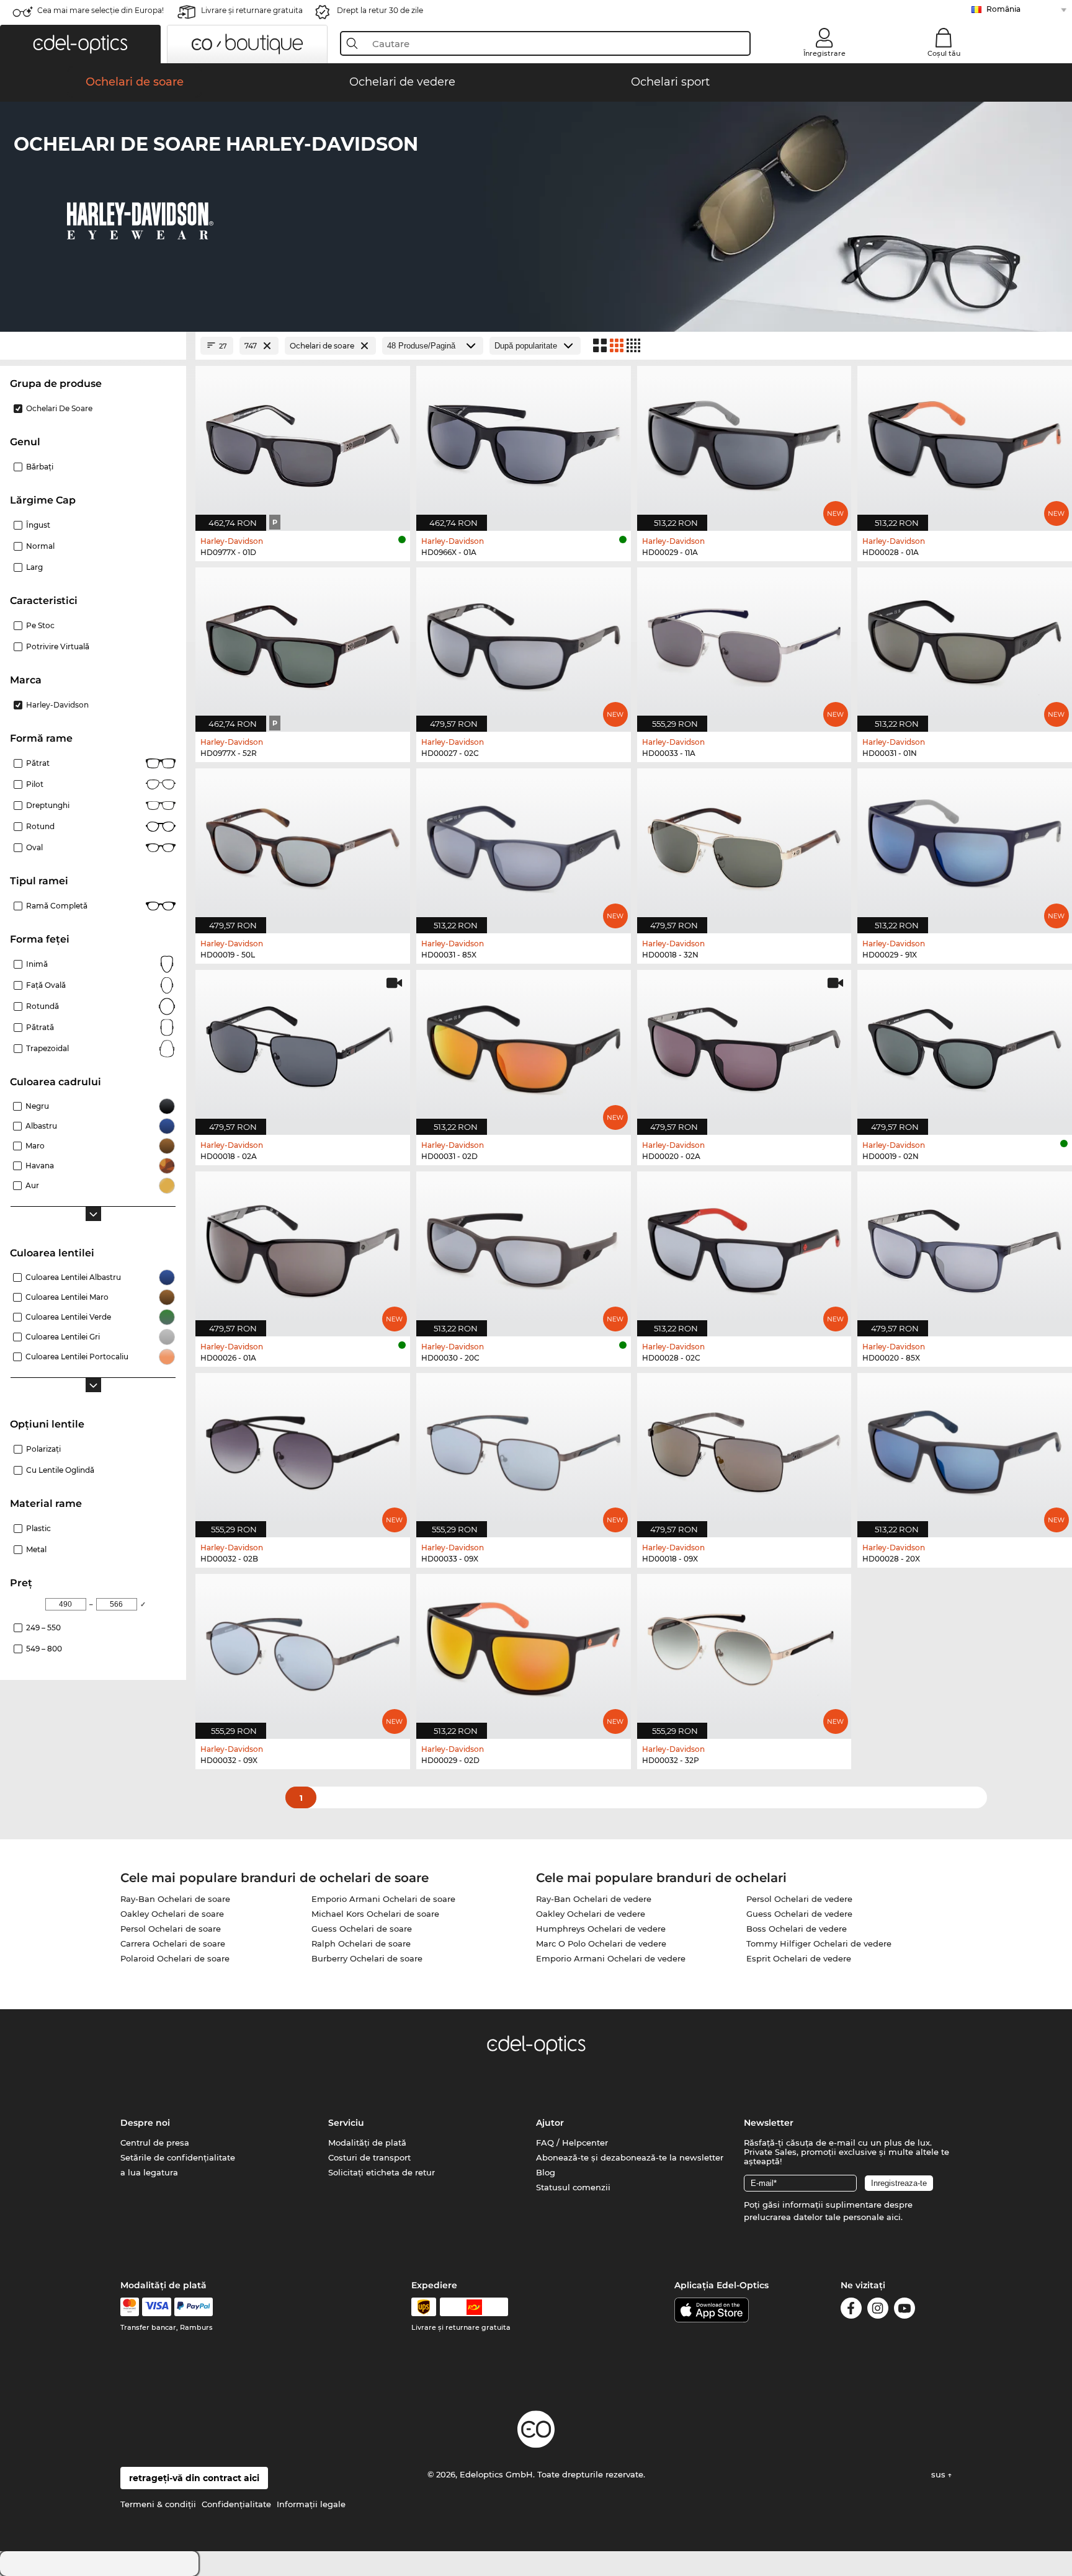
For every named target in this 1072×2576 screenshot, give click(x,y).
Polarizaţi (43, 1449)
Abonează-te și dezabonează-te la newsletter (630, 2157)
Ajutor (550, 2123)
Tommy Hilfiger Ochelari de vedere (819, 1943)
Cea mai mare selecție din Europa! (100, 10)
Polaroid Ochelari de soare (175, 1958)
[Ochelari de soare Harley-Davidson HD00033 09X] (524, 1449)
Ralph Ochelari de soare (361, 1943)
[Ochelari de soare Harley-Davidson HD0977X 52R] (303, 643)
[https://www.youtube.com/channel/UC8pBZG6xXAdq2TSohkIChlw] (904, 2310)
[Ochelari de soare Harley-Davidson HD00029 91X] (965, 844)
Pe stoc (40, 625)
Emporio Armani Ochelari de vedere (611, 1958)
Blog (546, 2172)
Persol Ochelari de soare (171, 1929)
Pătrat (38, 763)
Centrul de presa (155, 2143)
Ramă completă (57, 906)
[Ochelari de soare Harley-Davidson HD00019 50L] (303, 844)
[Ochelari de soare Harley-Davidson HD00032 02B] (303, 1449)
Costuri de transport (369, 2157)
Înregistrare (824, 53)
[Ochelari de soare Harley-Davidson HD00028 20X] (965, 1449)
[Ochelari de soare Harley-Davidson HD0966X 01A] (524, 442)
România (1003, 9)
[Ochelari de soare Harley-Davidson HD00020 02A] (744, 1046)
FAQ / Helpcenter (572, 2143)
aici (894, 2217)
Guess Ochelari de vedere (799, 1914)
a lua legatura (149, 2172)
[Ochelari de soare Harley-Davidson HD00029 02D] (524, 1650)
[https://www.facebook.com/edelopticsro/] (851, 2310)
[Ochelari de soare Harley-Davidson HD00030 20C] (524, 1247)
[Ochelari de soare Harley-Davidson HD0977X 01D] (303, 442)
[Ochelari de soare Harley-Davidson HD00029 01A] (744, 442)
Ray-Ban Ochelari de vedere (594, 1899)
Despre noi (145, 2123)
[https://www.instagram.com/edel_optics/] (878, 2310)
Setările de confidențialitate (178, 2157)
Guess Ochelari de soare (362, 1929)
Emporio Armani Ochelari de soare (383, 1899)
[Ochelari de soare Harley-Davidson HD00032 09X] (303, 1650)
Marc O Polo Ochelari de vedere (601, 1943)
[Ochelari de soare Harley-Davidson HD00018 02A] (303, 1046)
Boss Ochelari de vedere (797, 1929)
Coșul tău (944, 53)
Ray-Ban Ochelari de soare (175, 1899)
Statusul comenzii (573, 2187)
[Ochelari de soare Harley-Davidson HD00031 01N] (965, 643)
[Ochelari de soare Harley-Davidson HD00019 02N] (965, 1046)
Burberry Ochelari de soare (367, 1958)
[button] (80, 44)
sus (940, 2474)
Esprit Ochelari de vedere (799, 1958)
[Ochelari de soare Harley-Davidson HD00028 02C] (744, 1247)
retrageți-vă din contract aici (194, 2478)
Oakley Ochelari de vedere (591, 1914)
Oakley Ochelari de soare (172, 1914)
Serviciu (346, 2123)
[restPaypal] (194, 2307)
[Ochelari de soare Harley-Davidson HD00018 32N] (744, 844)
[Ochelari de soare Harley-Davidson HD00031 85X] (524, 844)
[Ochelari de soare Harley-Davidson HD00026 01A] (303, 1247)
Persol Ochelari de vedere (799, 1899)
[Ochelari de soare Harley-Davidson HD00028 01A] (965, 442)
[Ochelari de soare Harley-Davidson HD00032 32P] (744, 1650)
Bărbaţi (40, 467)
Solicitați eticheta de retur (382, 2172)
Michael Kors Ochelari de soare (375, 1914)
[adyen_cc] (130, 2307)
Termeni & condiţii (158, 2504)
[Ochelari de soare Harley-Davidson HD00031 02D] (524, 1046)
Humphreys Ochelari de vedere (601, 1929)
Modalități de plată (367, 2143)
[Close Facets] (93, 346)
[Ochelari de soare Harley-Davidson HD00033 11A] (744, 643)
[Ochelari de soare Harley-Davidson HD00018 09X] (744, 1449)
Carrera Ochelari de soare (173, 1943)
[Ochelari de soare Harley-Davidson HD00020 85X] (965, 1247)
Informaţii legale (311, 2504)
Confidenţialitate (236, 2504)
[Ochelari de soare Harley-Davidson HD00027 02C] (524, 643)
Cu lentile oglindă (60, 1470)
